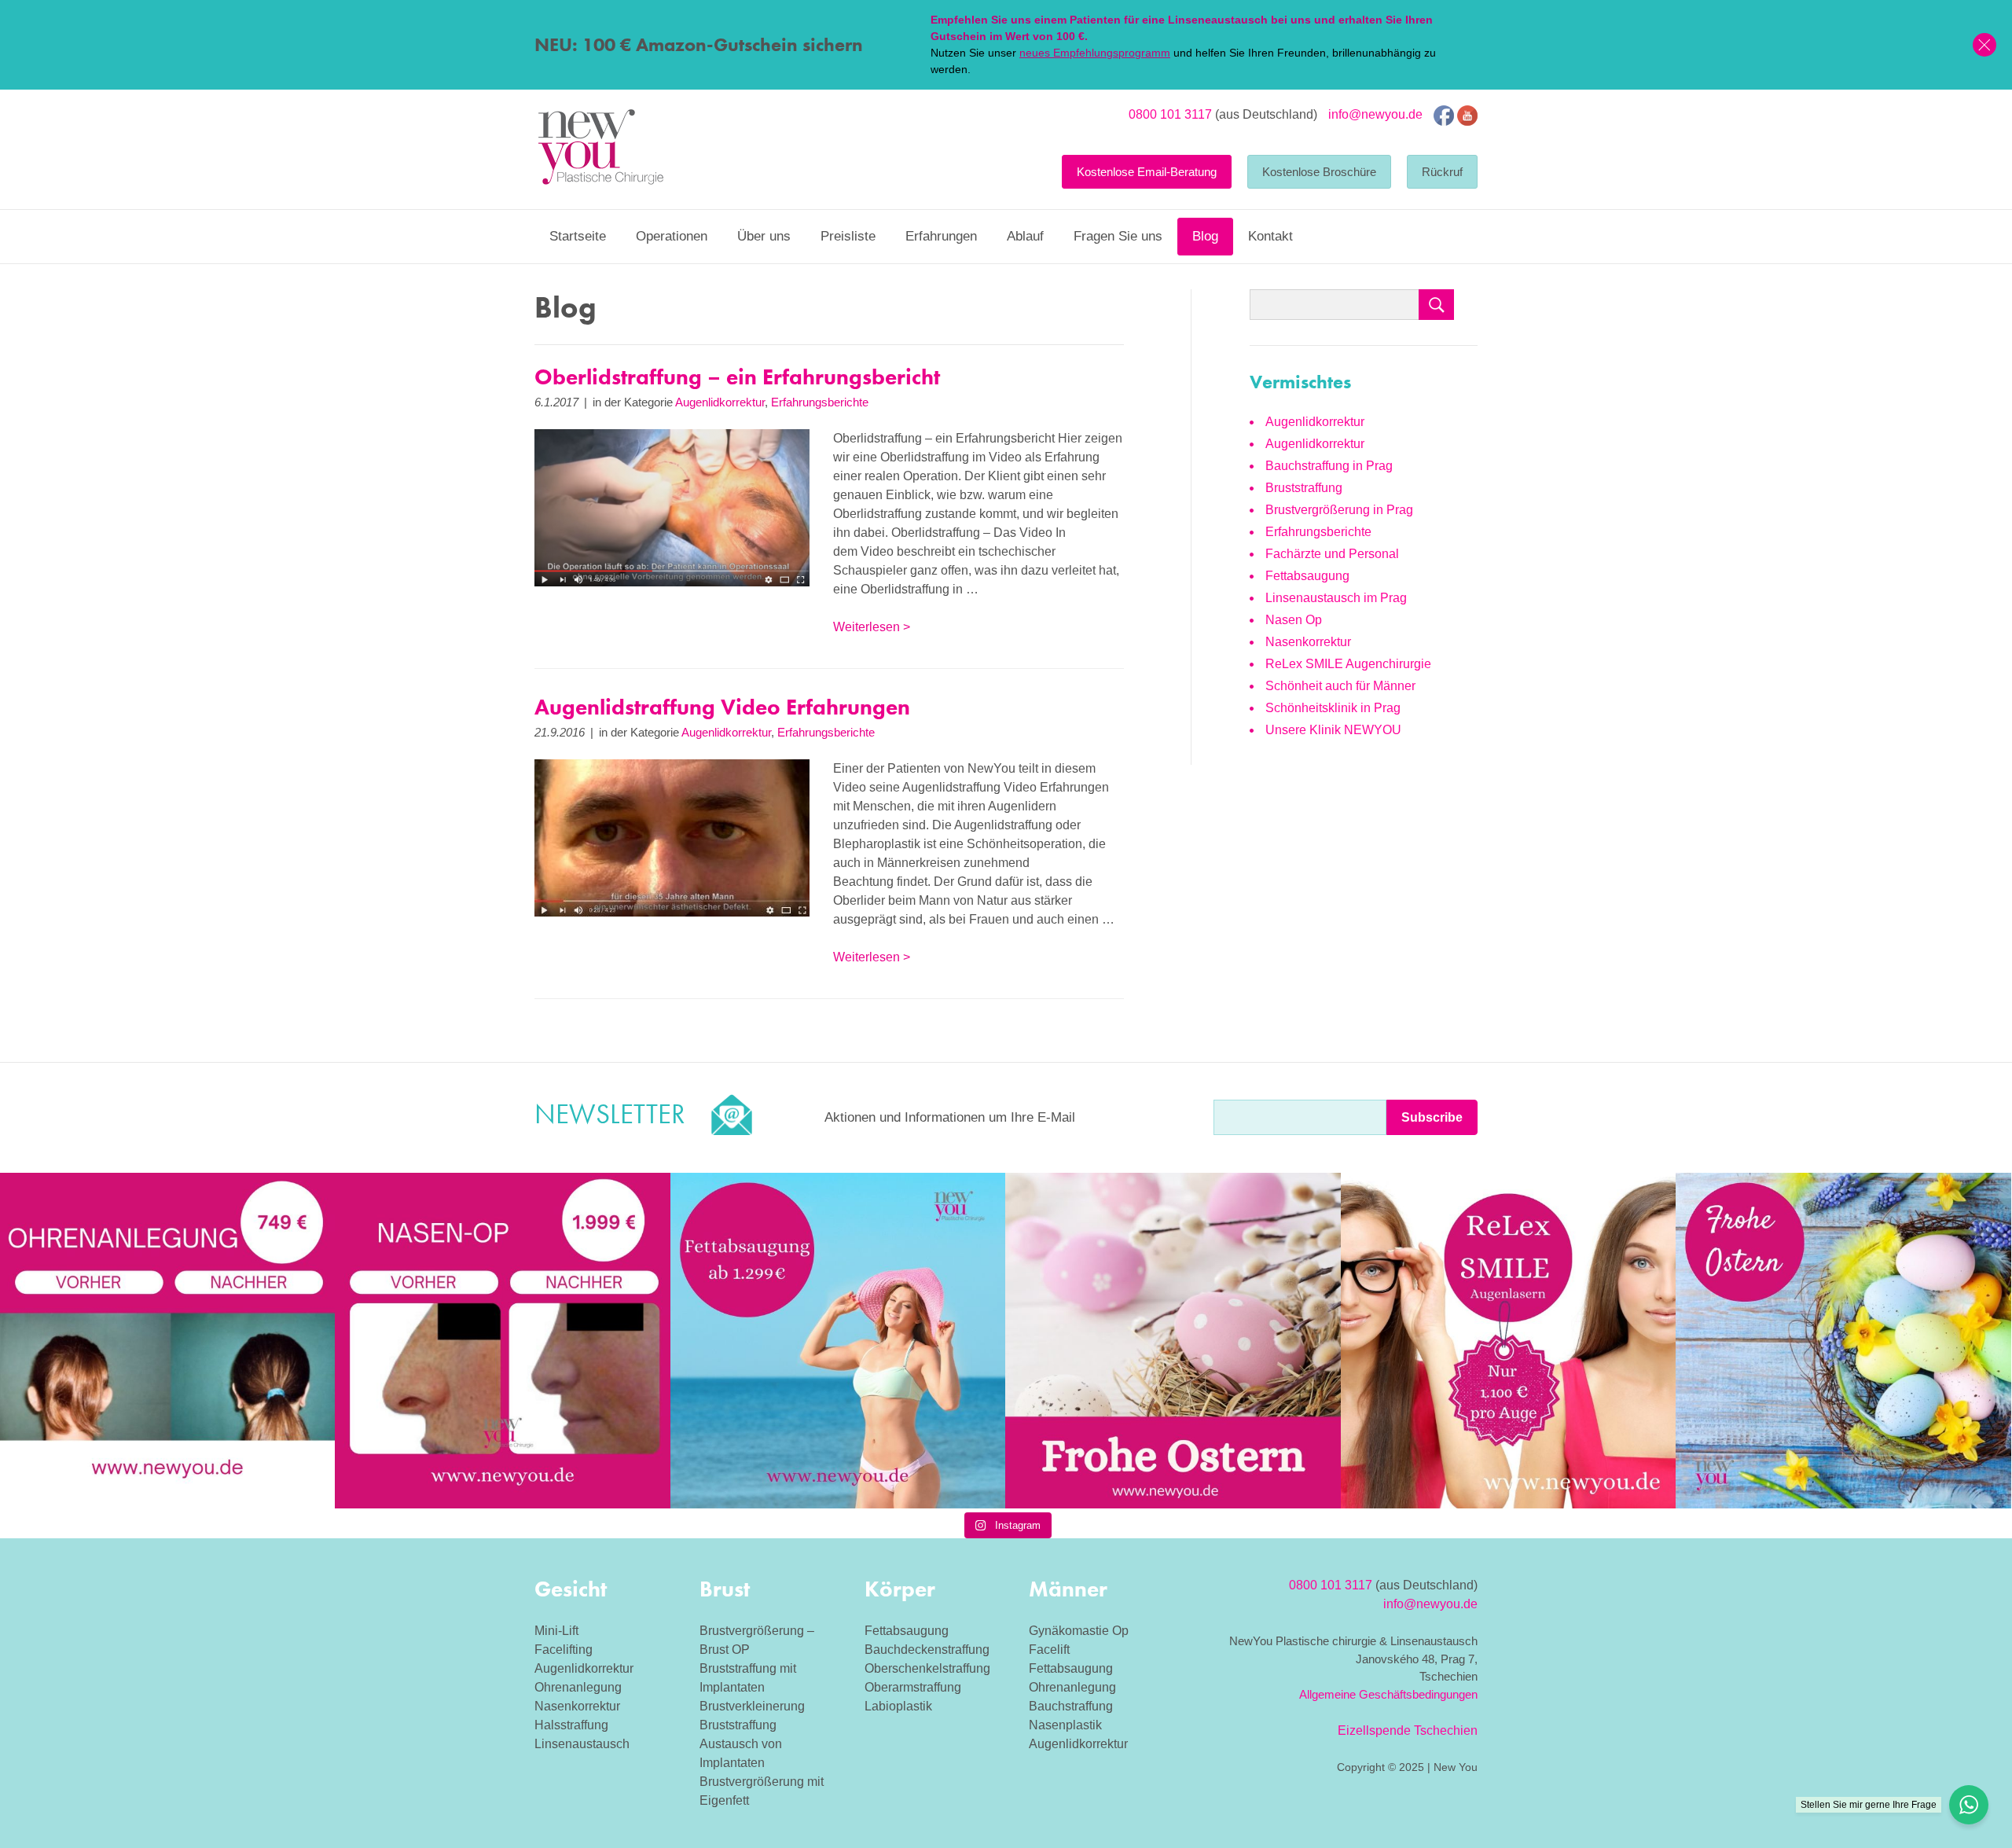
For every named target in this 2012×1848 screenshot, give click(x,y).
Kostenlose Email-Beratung (1147, 172)
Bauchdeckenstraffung (927, 1650)
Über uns (764, 236)
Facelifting (564, 1650)
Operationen (672, 236)
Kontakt (1270, 236)
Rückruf (1442, 172)
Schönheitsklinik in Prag (1333, 708)
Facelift (1049, 1650)
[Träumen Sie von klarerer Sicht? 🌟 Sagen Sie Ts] (1508, 1340)
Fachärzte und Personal (1332, 554)
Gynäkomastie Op (1079, 1631)
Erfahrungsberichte (820, 402)
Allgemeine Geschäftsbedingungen (1388, 1694)
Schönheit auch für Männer (1340, 686)
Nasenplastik (1065, 1725)
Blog (1205, 236)
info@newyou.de (1375, 114)
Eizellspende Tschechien (1408, 1730)
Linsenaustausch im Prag (1336, 598)
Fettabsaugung (1307, 576)
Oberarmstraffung (913, 1687)
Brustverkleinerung (752, 1706)
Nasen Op (1294, 620)
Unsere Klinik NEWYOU (1333, 730)
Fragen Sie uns (1118, 236)
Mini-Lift (556, 1631)
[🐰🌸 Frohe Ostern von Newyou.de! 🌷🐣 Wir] (1173, 1340)
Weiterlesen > (872, 627)
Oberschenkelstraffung (927, 1668)
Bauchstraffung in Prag (1329, 466)
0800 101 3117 (1170, 114)
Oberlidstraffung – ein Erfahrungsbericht (737, 377)
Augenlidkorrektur (720, 402)
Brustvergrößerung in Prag (1339, 510)
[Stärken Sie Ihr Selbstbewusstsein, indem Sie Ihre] (502, 1340)
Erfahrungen (941, 236)
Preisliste (848, 236)
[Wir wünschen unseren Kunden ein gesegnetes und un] (1843, 1340)
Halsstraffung (571, 1725)
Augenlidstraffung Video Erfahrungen (722, 707)
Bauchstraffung (1071, 1706)
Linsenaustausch (582, 1744)
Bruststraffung (1304, 488)
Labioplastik (898, 1706)
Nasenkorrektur (1308, 642)
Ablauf (1025, 236)
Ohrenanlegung (578, 1687)
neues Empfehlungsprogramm (1095, 53)
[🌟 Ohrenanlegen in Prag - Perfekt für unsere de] (167, 1340)
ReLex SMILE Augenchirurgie (1348, 664)
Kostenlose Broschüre (1319, 172)
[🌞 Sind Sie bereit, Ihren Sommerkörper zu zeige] (838, 1340)
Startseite (578, 236)
